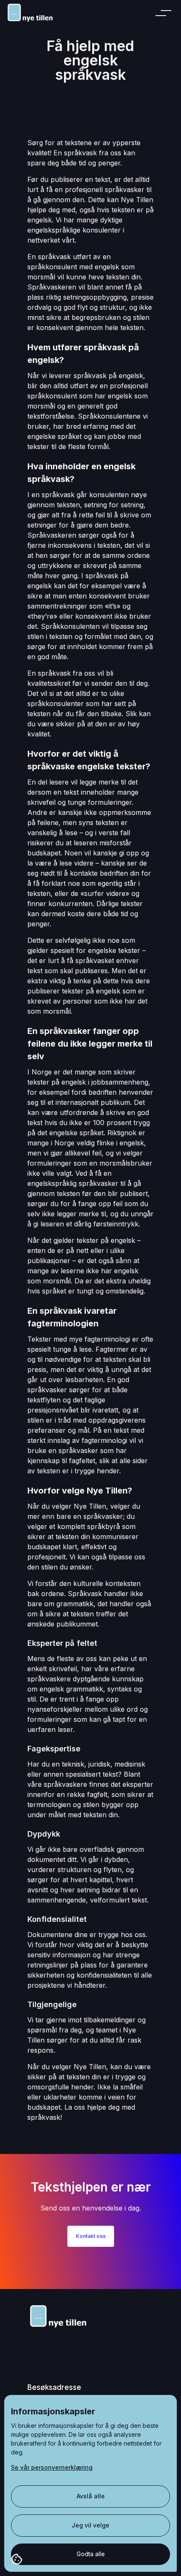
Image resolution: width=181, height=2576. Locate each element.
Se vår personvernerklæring (52, 2467)
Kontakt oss (91, 2236)
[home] (35, 12)
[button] (165, 13)
